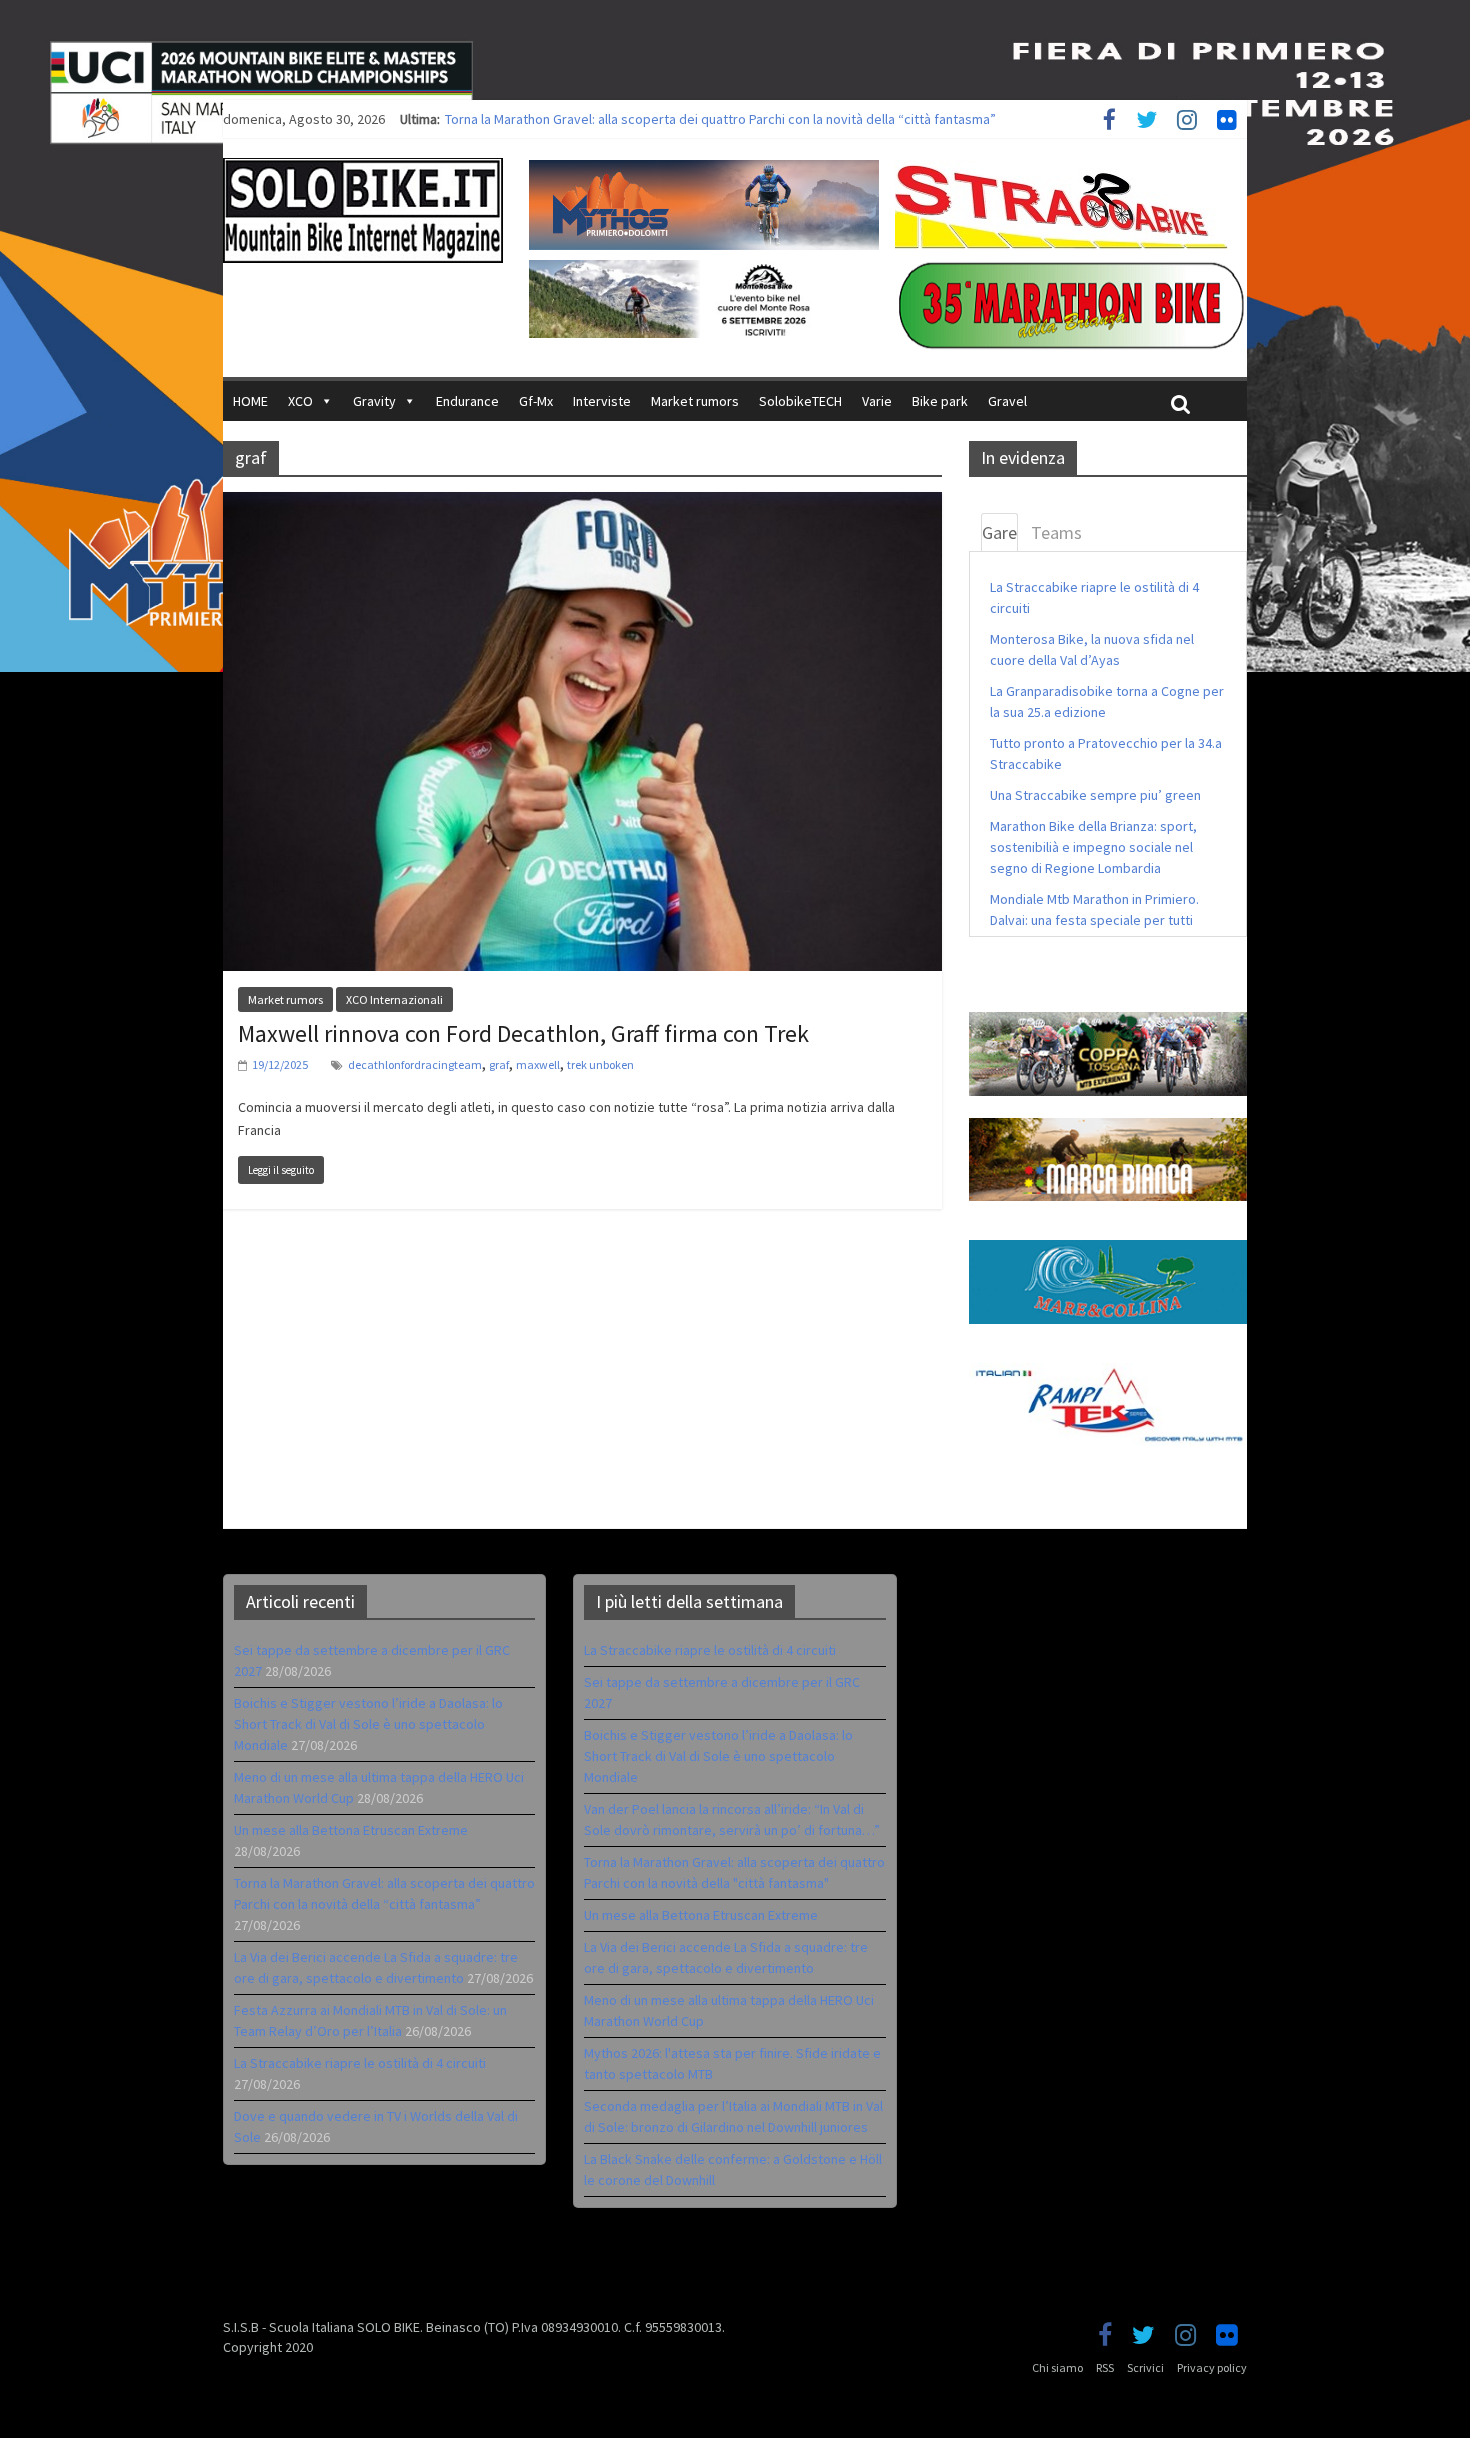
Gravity (374, 401)
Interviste (602, 401)
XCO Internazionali (394, 999)
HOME (250, 401)
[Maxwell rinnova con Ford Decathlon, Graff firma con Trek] (582, 504)
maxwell (538, 1064)
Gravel (1007, 401)
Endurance (467, 401)
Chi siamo (1057, 2367)
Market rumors (695, 401)
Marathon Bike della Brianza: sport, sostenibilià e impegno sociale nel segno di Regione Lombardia (1093, 847)
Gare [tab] (999, 532)
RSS (1105, 2367)
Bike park (940, 401)
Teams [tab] (1056, 532)
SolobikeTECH (800, 401)
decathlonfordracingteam (415, 1064)
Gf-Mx (536, 401)
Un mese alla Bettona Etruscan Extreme (562, 119)
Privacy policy (1212, 2367)
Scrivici (1145, 2367)
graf (499, 1064)
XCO (300, 401)
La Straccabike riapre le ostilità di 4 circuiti (360, 2063)
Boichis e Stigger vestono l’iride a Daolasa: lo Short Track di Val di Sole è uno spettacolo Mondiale (368, 1724)
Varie (877, 401)
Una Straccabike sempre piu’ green (1095, 795)
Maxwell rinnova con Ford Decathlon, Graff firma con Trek (523, 1033)
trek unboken (600, 1064)
